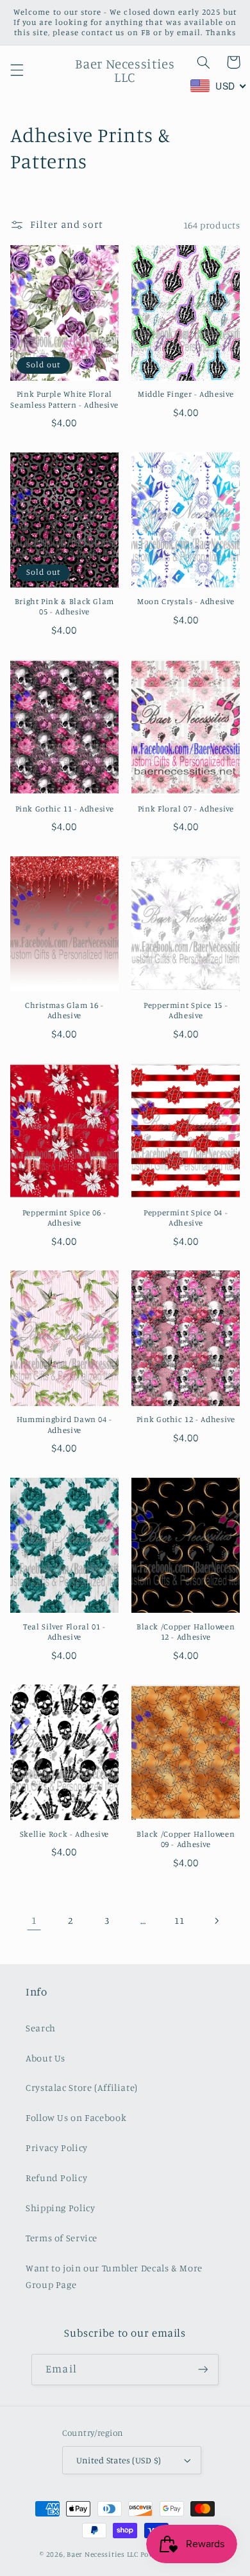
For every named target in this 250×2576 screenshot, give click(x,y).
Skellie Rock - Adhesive (65, 1834)
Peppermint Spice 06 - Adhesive (64, 1218)
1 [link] (34, 1920)
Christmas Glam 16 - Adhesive (64, 1010)
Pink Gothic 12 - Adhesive (186, 1419)
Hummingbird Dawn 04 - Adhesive (64, 1424)
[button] (17, 70)
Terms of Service (62, 2238)
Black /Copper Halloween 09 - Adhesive (186, 1839)
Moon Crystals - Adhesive (186, 601)
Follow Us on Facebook (76, 2117)
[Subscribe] (203, 2370)
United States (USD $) (119, 2460)
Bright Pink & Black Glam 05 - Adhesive (64, 606)
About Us (46, 2058)
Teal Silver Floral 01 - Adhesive (64, 1632)
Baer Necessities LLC (103, 2554)
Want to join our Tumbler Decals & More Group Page (114, 2276)
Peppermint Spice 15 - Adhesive (186, 1010)
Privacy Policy (57, 2148)
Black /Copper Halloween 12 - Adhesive (186, 1632)
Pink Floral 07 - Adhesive (186, 809)
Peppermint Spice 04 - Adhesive (186, 1218)
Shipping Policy (60, 2208)
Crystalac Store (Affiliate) (82, 2087)
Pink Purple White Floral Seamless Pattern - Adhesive (64, 399)
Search (41, 2028)
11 (179, 1920)
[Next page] (216, 1921)
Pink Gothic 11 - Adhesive (65, 809)
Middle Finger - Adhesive (186, 394)
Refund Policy (56, 2178)
